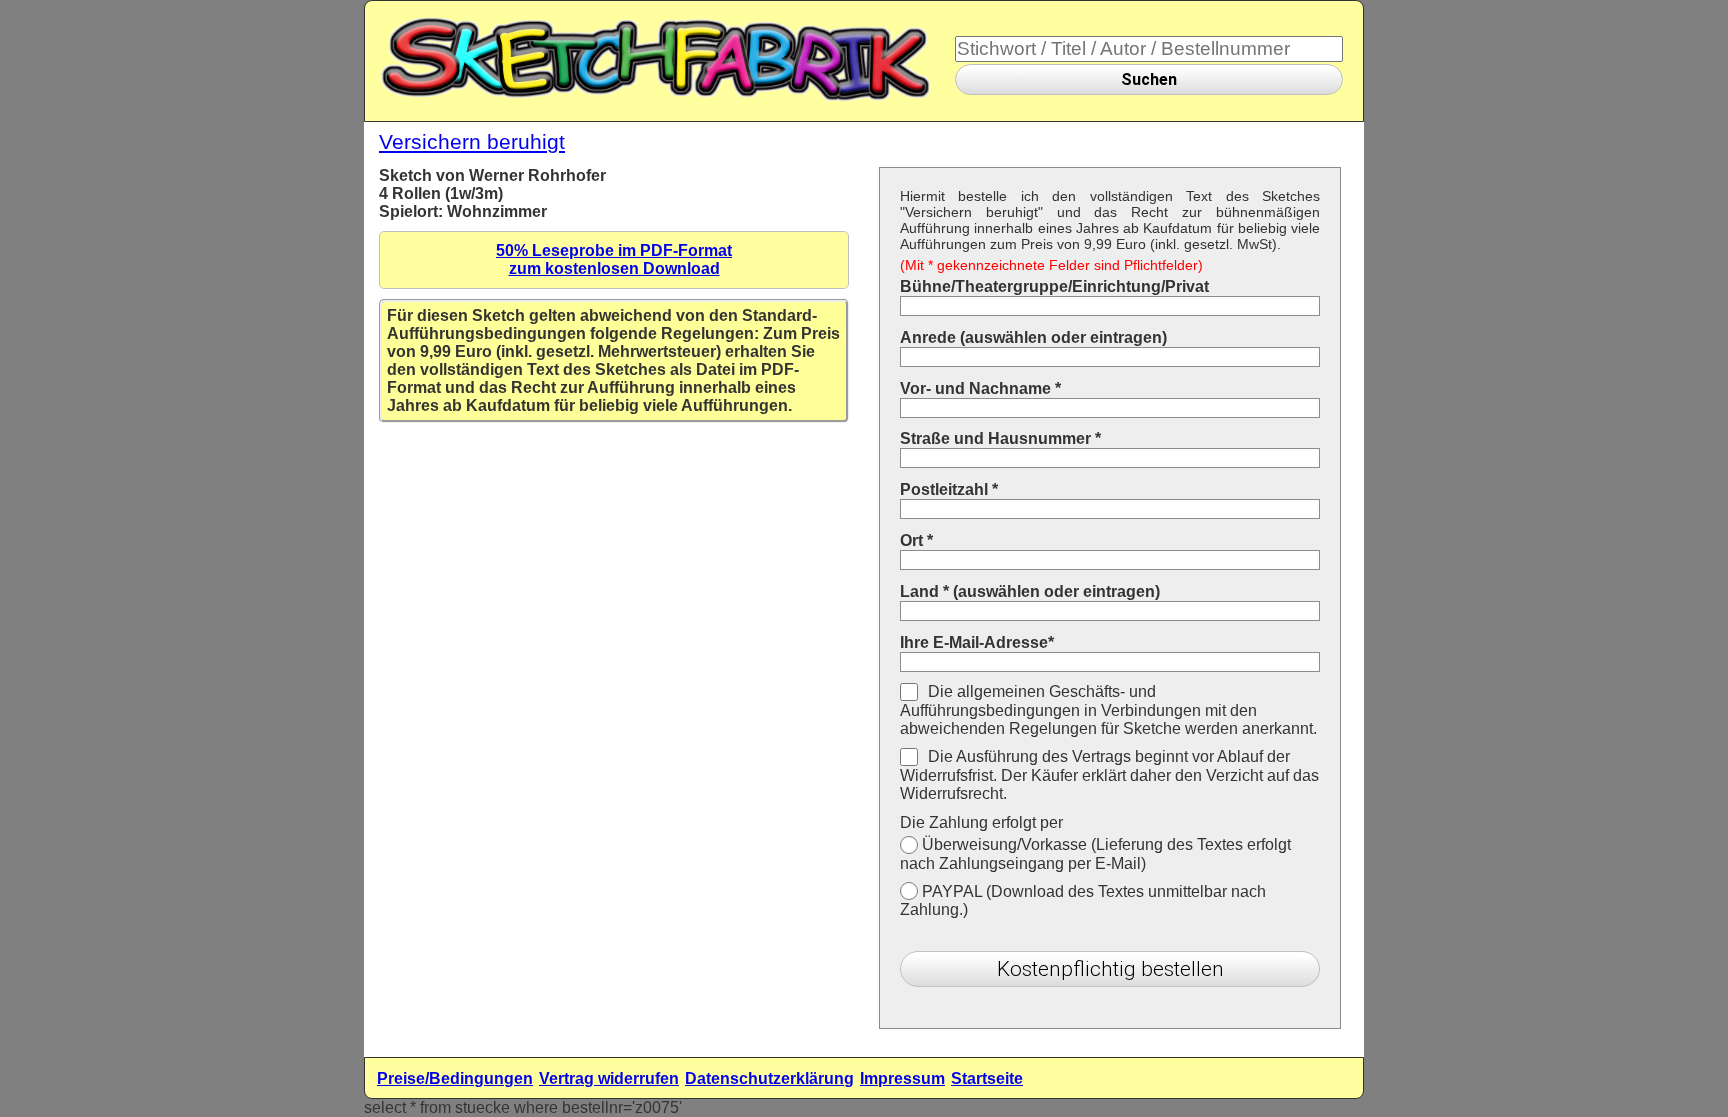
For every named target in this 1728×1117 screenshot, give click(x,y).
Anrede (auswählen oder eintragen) (1033, 337)
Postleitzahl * (949, 489)
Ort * (916, 540)
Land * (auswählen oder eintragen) (1030, 591)
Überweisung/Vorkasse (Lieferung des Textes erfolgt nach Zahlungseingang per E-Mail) (1095, 854)
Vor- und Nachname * (980, 388)
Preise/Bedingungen (455, 1078)
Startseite (987, 1078)
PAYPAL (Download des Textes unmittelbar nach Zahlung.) (1083, 901)
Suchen (1149, 79)
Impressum (902, 1078)
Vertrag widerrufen (609, 1078)
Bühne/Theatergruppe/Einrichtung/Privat (1054, 286)
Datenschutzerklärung (769, 1078)
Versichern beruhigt (472, 141)
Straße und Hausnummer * (1000, 438)
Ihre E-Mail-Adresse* (977, 642)
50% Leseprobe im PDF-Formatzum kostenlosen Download (614, 259)
